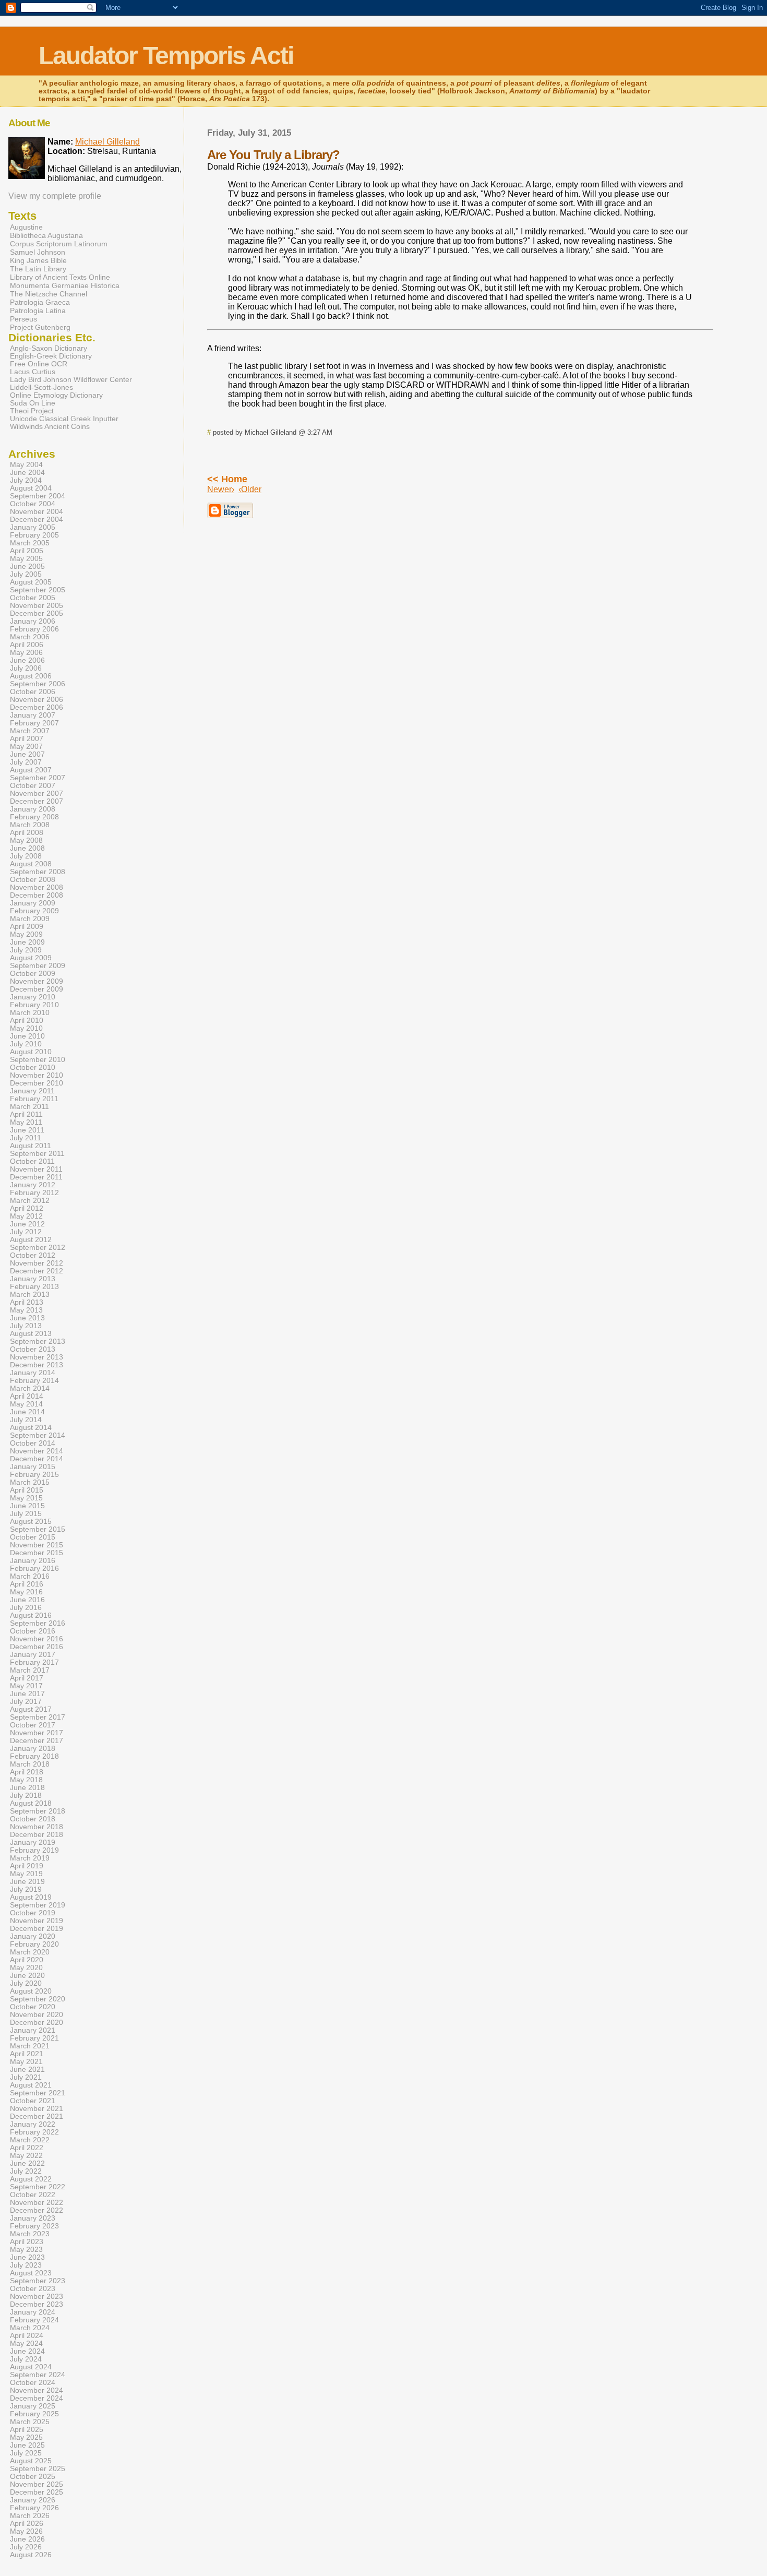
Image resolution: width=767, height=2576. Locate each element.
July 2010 (26, 1044)
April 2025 (27, 2430)
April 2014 (27, 1396)
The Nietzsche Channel (49, 294)
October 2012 (33, 1255)
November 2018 (37, 1827)
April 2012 (27, 1208)
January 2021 (33, 2030)
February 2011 (34, 1099)
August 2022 (31, 2179)
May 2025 (26, 2437)
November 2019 (37, 1921)
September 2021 (38, 2093)
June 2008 (27, 848)
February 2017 (34, 1662)
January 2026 (33, 2500)
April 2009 (27, 927)
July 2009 (26, 950)
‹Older (250, 489)
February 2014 (34, 1381)
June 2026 (27, 2539)
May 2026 (26, 2531)
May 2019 (26, 1874)
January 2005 (33, 527)
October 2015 (33, 1537)
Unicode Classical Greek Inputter (64, 419)
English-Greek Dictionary (51, 356)
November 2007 (37, 794)
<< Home (227, 479)
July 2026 (26, 2547)
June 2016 (27, 1600)
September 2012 (38, 1248)
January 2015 (33, 1467)
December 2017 (37, 1741)
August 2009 (31, 958)
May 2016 (26, 1592)
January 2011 (32, 1091)
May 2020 (26, 1968)
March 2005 (30, 543)
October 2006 (33, 692)
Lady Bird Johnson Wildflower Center (71, 380)
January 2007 (33, 715)
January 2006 (33, 621)
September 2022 (38, 2187)
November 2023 (37, 2297)
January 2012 (33, 1185)
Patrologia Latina (38, 311)
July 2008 (26, 856)
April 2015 (27, 1490)
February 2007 (34, 723)
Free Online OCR (39, 364)
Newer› (221, 489)
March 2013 (30, 1295)
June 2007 (27, 754)
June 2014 (27, 1412)
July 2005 (26, 574)
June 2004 (27, 473)
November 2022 (37, 2203)
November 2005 (37, 606)
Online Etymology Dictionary (56, 395)
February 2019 (34, 1850)
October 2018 (33, 1819)
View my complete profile (55, 196)
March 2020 (30, 1952)
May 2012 (26, 1216)
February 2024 (34, 2320)
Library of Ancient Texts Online (60, 277)
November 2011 (36, 1169)
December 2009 (37, 989)
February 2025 (34, 2414)
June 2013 (27, 1318)
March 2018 (30, 1764)
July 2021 (26, 2077)
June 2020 (27, 1976)
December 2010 (37, 1083)
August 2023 (31, 2273)
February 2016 (34, 1569)
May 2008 (26, 840)
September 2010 (38, 1060)
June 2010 (27, 1036)
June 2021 (27, 2070)
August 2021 (31, 2085)
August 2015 (31, 1522)
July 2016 (26, 1608)
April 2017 (27, 1678)
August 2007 (31, 770)
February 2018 (34, 1756)
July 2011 (26, 1138)
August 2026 (31, 2555)
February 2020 (34, 1944)
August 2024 (31, 2367)
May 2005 (26, 559)
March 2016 (30, 1576)
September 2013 (38, 1341)
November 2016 (37, 1639)
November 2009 (37, 981)
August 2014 (31, 1428)
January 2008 (33, 809)
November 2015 (37, 1545)
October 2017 (33, 1725)
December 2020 (37, 2023)
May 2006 (26, 653)
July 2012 (26, 1232)
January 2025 (33, 2406)
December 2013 (37, 1365)
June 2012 (27, 1224)
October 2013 (33, 1349)
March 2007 (30, 731)
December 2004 (37, 520)
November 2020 (37, 2015)
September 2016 (38, 1623)
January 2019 (33, 1842)
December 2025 (37, 2492)
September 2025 (38, 2469)
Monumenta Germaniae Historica (65, 285)
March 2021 (30, 2046)
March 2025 (30, 2422)
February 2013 (34, 1287)
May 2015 (26, 1498)
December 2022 (37, 2210)
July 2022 (26, 2171)
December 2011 (36, 1177)
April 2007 (27, 739)
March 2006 (30, 637)
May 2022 (26, 2156)
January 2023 (33, 2218)
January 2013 (33, 1279)
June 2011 (27, 1130)
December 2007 (37, 801)
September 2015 (38, 1529)
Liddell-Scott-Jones (41, 387)
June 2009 (27, 942)
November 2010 (37, 1075)
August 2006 (31, 676)
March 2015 (30, 1482)
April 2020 (27, 1960)
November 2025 (37, 2484)
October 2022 (33, 2195)
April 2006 (27, 645)
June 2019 (27, 1882)
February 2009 (34, 911)
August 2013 (31, 1334)
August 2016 (31, 1615)
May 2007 (26, 747)
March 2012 (30, 1201)
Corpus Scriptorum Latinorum (59, 244)
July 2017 (26, 1702)
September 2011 (37, 1154)
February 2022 (34, 2132)
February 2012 (34, 1193)
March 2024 (30, 2328)
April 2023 (27, 2242)
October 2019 (33, 1913)
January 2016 (33, 1561)
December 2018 (37, 1835)
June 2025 (27, 2445)
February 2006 (34, 629)
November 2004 (37, 512)
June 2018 (27, 1788)
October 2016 (33, 1631)
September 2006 (38, 684)
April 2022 (27, 2148)
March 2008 (30, 825)
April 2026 (27, 2524)
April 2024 (27, 2336)
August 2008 (31, 864)
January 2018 (33, 1749)
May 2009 (26, 934)
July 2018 (26, 1796)
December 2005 (37, 613)
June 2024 (27, 2351)
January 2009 (33, 903)
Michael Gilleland (107, 142)
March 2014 (30, 1388)
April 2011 (26, 1114)
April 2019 (27, 1866)
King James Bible (38, 260)
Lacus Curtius (33, 372)
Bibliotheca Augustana (46, 235)
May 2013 (26, 1310)
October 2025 (33, 2477)
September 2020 (38, 1999)
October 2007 (33, 786)
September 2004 (38, 496)
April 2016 (27, 1584)
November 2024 (37, 2390)
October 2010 (33, 1068)
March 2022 (30, 2140)
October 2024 (33, 2383)
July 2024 (26, 2359)
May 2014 (26, 1404)
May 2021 (26, 2062)
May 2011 (26, 1122)
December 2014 (37, 1459)
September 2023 (38, 2281)
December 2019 (37, 1929)
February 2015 (34, 1475)
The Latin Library (38, 269)
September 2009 (38, 966)
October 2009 (33, 974)
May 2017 (26, 1686)
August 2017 (31, 1709)
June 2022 (27, 2163)
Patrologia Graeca (40, 302)
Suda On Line (33, 403)
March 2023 (30, 2234)
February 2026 (34, 2508)
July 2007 (26, 762)
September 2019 (38, 1905)
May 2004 (26, 465)
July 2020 (26, 1983)
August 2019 (31, 1897)
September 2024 (38, 2375)
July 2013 (26, 1326)
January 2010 (33, 997)
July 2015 (26, 1514)
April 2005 (27, 551)
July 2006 (26, 668)
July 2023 (26, 2265)
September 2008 (38, 872)
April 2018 (27, 1772)
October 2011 (32, 1161)
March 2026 (30, 2516)
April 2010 (27, 1021)
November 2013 (37, 1357)
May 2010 (26, 1028)
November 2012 (37, 1263)
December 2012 (37, 1271)
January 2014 (33, 1373)
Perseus (23, 319)
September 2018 (38, 1811)
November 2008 (37, 887)
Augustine (26, 227)
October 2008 (33, 880)
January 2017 (33, 1655)
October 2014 (33, 1443)
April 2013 (27, 1302)
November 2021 (37, 2109)
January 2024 (33, 2312)
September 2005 (38, 590)
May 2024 (26, 2344)
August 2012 (31, 1240)
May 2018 (26, 1780)
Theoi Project (32, 411)
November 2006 (37, 700)
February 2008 (34, 817)
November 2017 (37, 1733)
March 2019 (30, 1858)
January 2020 (33, 1936)
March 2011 (29, 1107)
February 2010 (34, 1005)
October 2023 (33, 2289)
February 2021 (34, 2038)
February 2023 (34, 2226)
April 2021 (27, 2054)
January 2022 (33, 2124)
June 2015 (27, 1506)
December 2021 (37, 2116)
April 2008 (27, 833)
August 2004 (31, 488)
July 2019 (26, 1889)
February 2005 (34, 535)
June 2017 (27, 1694)
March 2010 (30, 1013)
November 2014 (37, 1451)
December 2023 (37, 2304)
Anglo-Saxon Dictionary (49, 348)
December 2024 (37, 2398)
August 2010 (31, 1052)
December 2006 (37, 707)
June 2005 (27, 567)
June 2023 (27, 2257)
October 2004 (33, 504)
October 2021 (33, 2101)
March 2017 (30, 1670)
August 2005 (31, 582)
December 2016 (37, 1647)
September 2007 (38, 778)
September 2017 (38, 1717)
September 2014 (38, 1435)
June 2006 (27, 660)
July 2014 (26, 1420)
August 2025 (31, 2461)
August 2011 (31, 1146)
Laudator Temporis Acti (166, 56)
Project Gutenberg (40, 327)
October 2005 (33, 598)
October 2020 (33, 2007)
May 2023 (26, 2250)
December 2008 (37, 895)
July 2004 (26, 480)
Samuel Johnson (38, 252)
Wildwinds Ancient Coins (50, 427)
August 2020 (31, 1991)
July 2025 (26, 2453)
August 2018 (31, 1803)
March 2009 (30, 919)
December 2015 (37, 1553)
